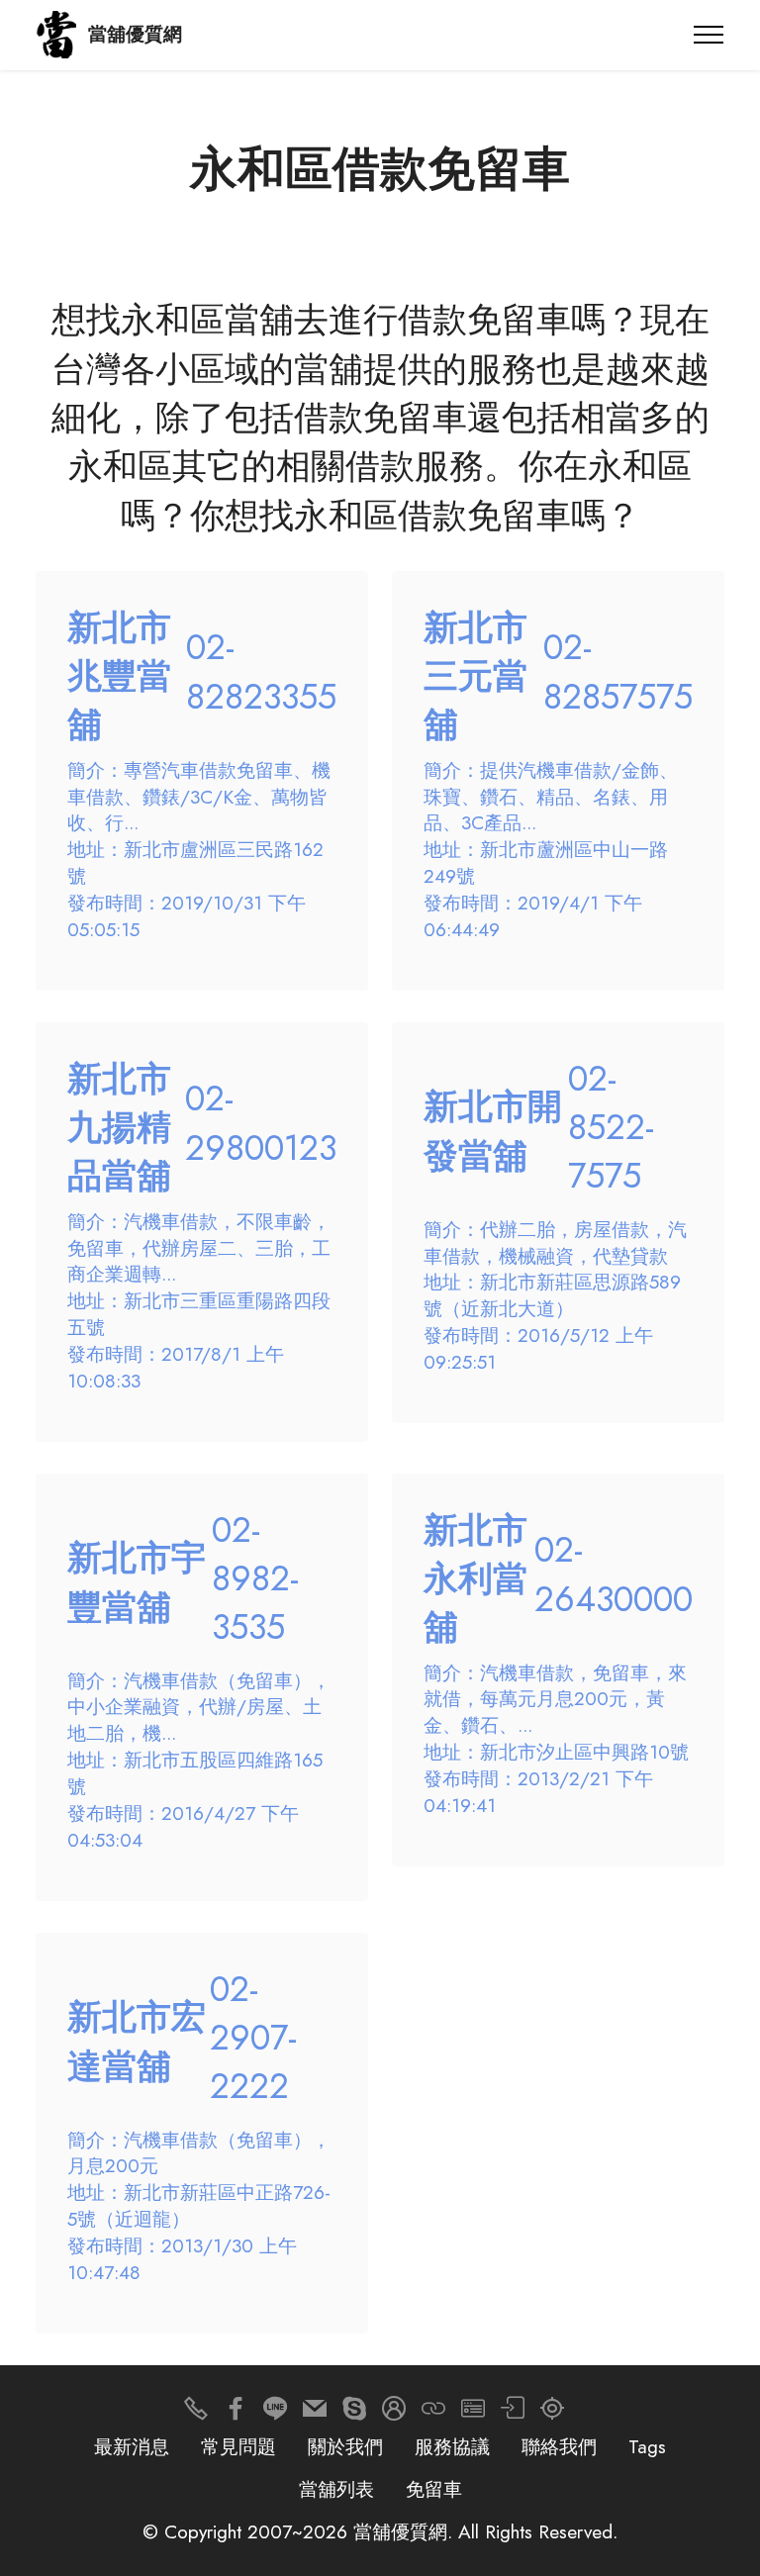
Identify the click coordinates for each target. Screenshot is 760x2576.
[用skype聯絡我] (354, 2413)
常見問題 (238, 2446)
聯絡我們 (559, 2446)
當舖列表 (336, 2489)
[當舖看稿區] (552, 2413)
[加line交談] (275, 2413)
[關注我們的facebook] (236, 2413)
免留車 (434, 2489)
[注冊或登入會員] (394, 2413)
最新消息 (132, 2446)
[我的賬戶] (513, 2413)
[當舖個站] (473, 2413)
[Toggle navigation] (709, 35)
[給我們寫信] (315, 2413)
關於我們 (345, 2446)
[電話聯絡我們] (196, 2413)
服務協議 (452, 2446)
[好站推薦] (433, 2413)
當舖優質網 (135, 34)
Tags (647, 2446)
